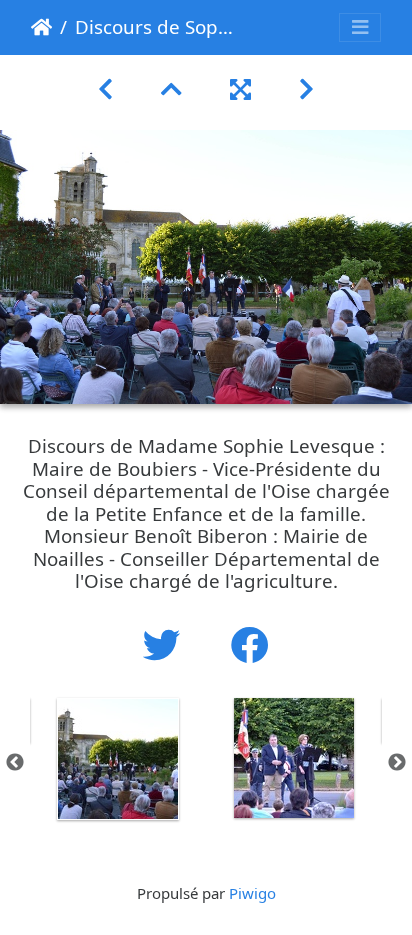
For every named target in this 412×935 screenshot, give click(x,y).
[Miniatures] (171, 88)
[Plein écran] (240, 88)
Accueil (41, 27)
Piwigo (252, 893)
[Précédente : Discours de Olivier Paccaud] (105, 88)
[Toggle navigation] (360, 27)
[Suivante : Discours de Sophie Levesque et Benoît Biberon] (306, 88)
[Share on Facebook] (250, 644)
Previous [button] (15, 763)
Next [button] (397, 763)
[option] (118, 759)
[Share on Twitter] (167, 644)
